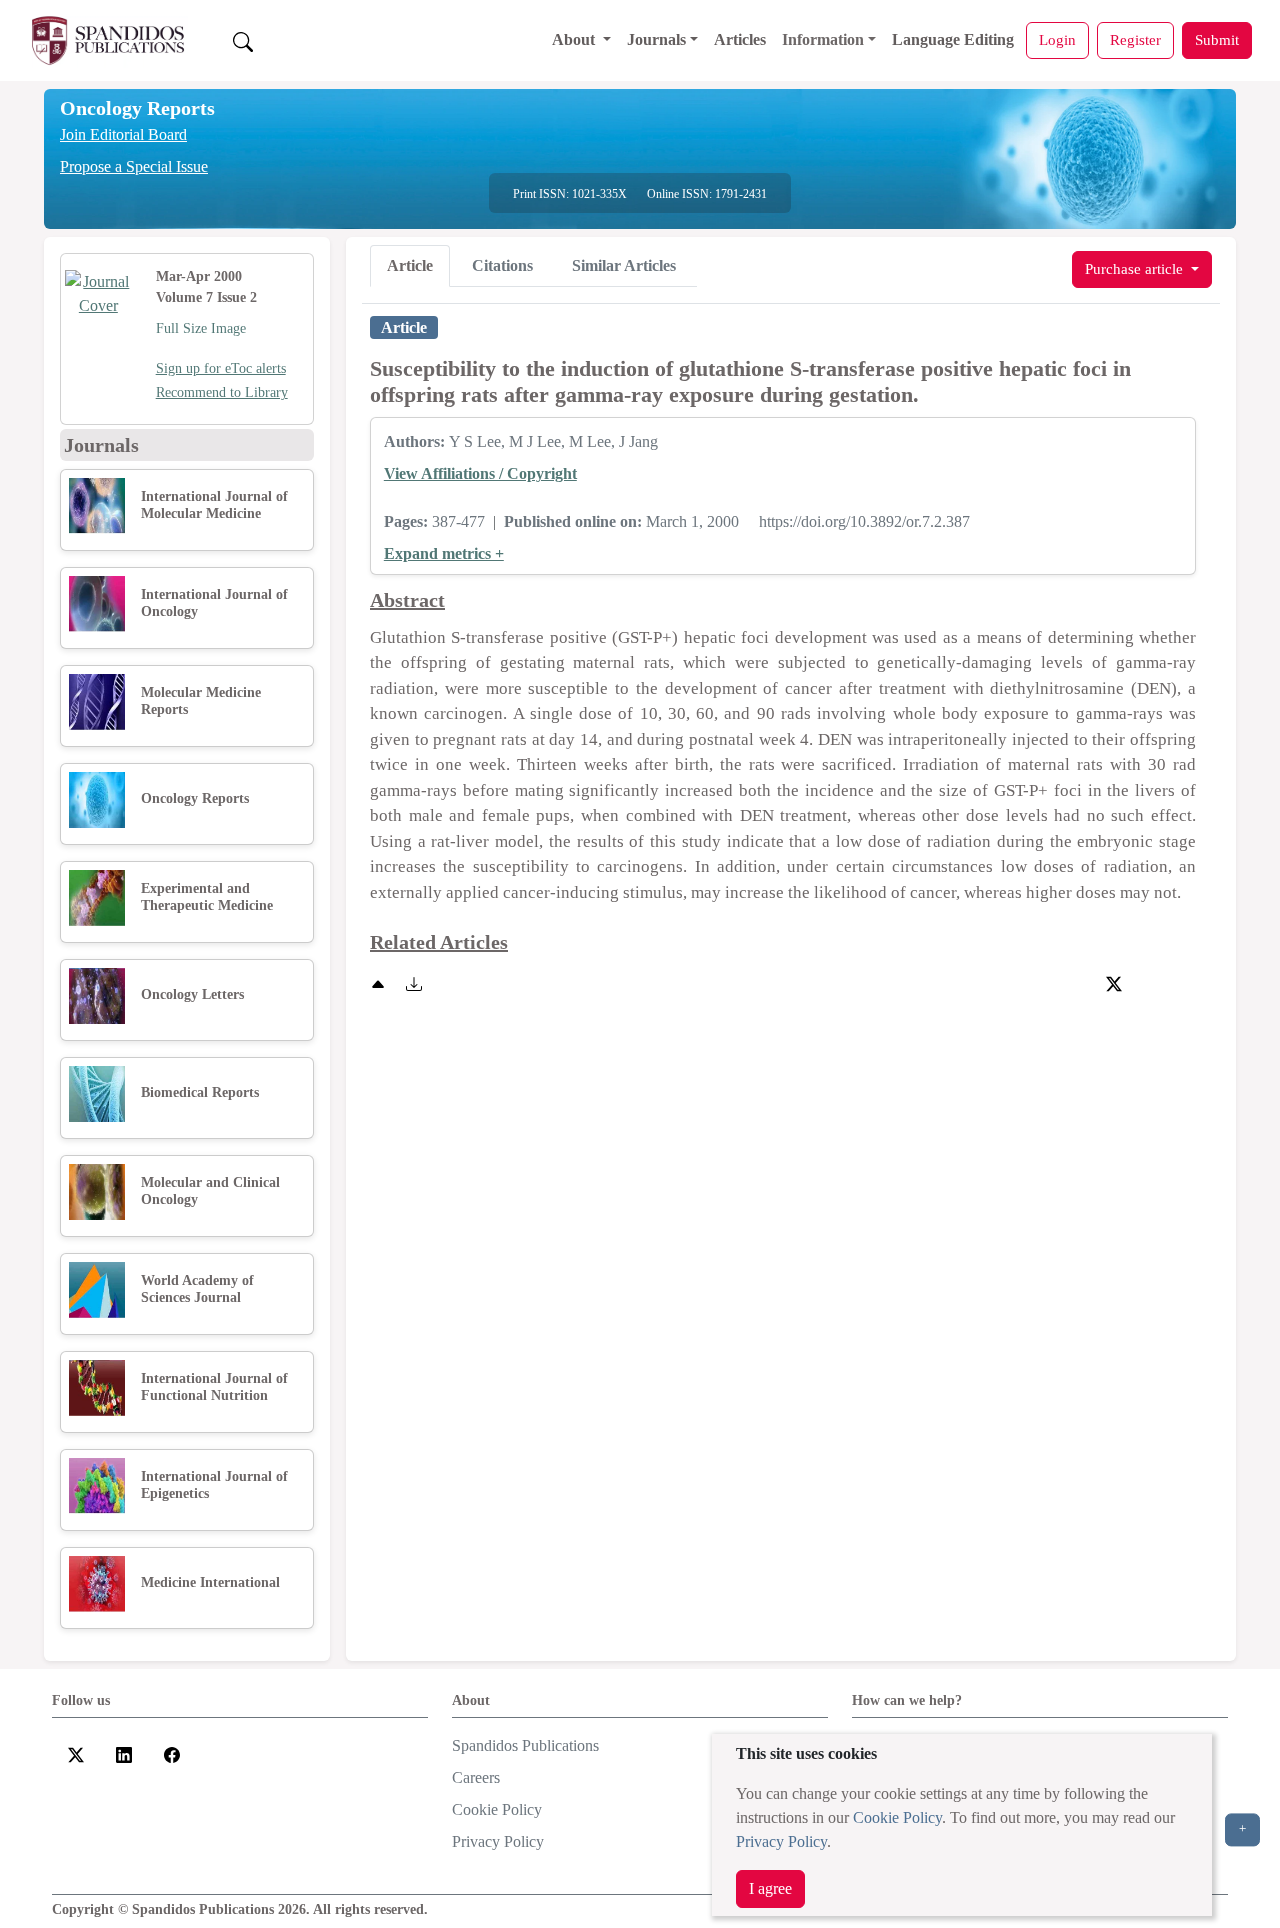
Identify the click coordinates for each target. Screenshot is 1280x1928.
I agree (770, 1888)
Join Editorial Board (123, 134)
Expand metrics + (444, 553)
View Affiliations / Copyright (480, 473)
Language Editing (953, 39)
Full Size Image (201, 328)
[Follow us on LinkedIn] (124, 1753)
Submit (1217, 39)
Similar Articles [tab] (624, 265)
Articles (740, 39)
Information (823, 39)
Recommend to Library (222, 392)
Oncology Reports (137, 108)
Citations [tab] (502, 265)
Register (1135, 39)
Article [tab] (410, 265)
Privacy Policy (781, 1841)
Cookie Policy (897, 1817)
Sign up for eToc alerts (221, 368)
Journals (656, 39)
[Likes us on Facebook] (172, 1753)
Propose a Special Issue (134, 166)
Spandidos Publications (525, 1745)
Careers (476, 1777)
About (575, 39)
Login (1057, 39)
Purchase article (1136, 268)
